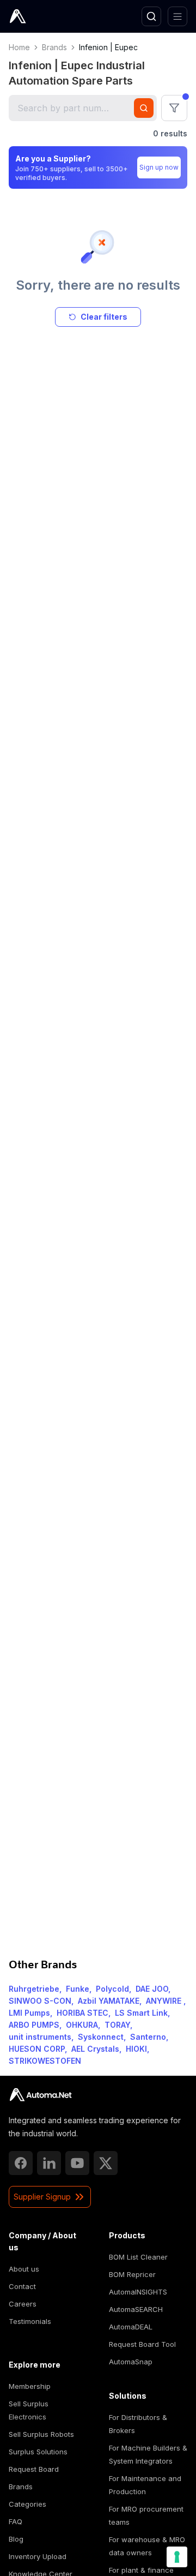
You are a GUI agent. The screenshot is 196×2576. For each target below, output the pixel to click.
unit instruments (40, 2037)
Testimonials (30, 2321)
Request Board (34, 2469)
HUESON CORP (37, 2049)
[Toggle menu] (177, 16)
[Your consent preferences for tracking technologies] (177, 2557)
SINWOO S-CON (40, 2001)
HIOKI (136, 2049)
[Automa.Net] (43, 16)
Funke (78, 1989)
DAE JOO (152, 1989)
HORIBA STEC (82, 2013)
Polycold (112, 1989)
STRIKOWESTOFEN (45, 2061)
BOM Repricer (132, 2274)
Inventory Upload (38, 2556)
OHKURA (82, 2025)
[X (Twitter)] (106, 2163)
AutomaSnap (131, 2362)
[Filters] (174, 108)
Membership (30, 2386)
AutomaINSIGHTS (138, 2292)
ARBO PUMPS (34, 2025)
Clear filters (104, 317)
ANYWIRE (165, 2001)
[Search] (151, 16)
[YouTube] (77, 2163)
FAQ (16, 2521)
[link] (41, 2095)
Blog (16, 2539)
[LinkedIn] (49, 2163)
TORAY (117, 2025)
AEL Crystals (95, 2049)
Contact (22, 2286)
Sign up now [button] (159, 167)
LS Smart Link (141, 2013)
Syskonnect (101, 2037)
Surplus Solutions (38, 2452)
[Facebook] (21, 2163)
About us (24, 2269)
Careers (23, 2304)
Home (19, 47)
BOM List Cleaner (138, 2257)
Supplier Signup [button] (42, 2197)
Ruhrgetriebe (34, 1989)
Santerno (148, 2037)
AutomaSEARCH (136, 2309)
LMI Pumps (29, 2013)
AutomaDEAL (131, 2327)
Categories (27, 2504)
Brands (54, 47)
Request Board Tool (142, 2344)
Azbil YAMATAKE (109, 2001)
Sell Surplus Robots (41, 2434)
